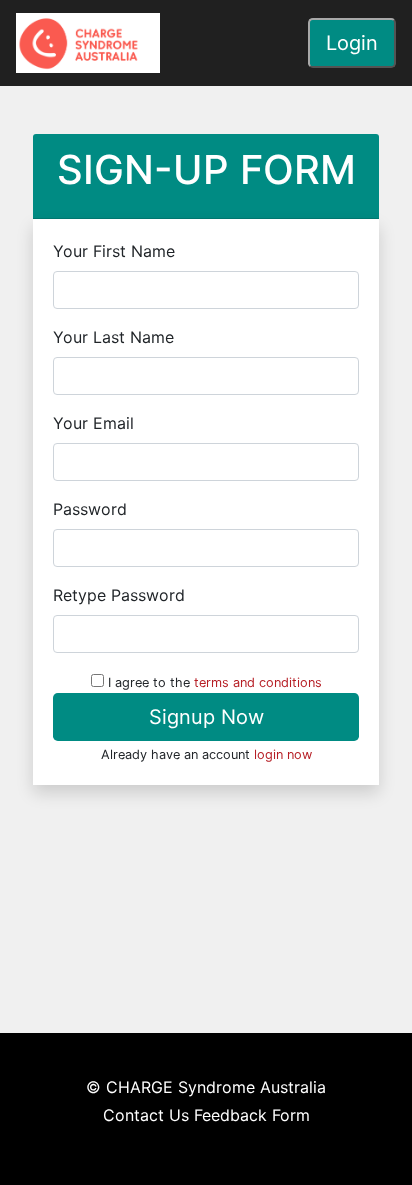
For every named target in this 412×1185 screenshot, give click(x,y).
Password (90, 509)
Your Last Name (113, 337)
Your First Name (114, 251)
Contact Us (146, 1115)
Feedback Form (252, 1115)
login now (283, 754)
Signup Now (206, 717)
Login (352, 43)
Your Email (93, 423)
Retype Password (119, 595)
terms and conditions (258, 682)
